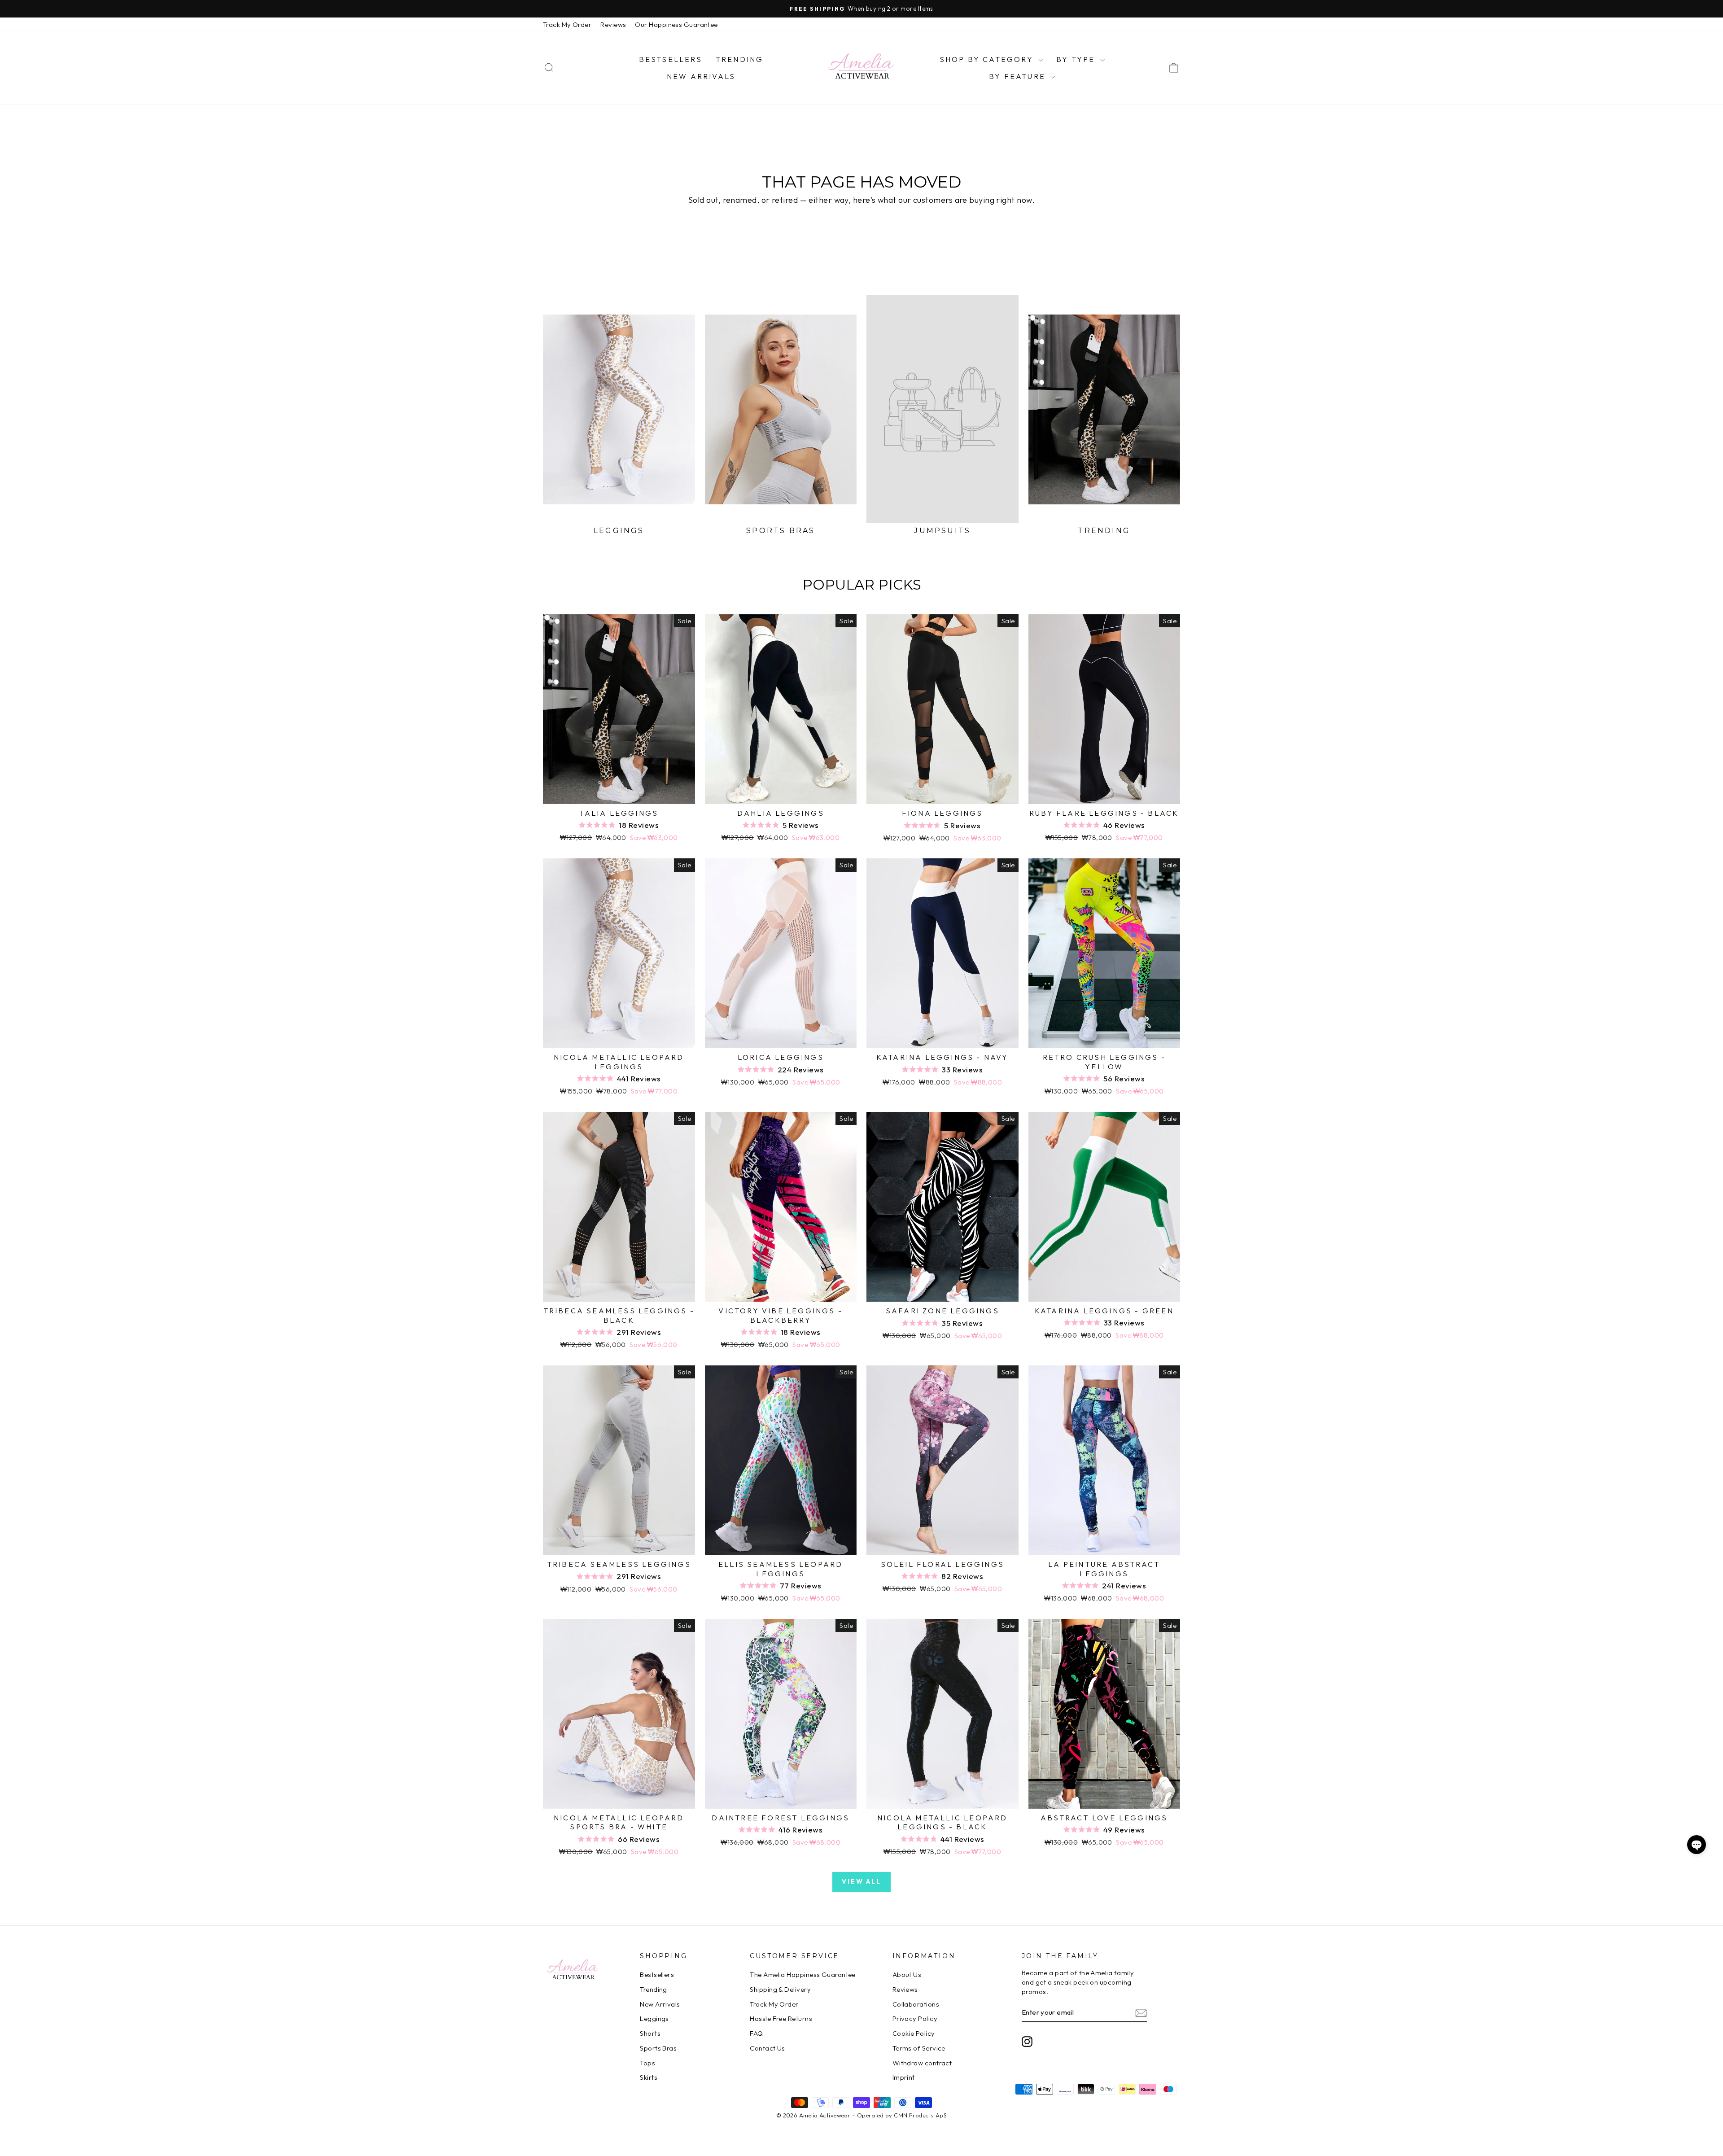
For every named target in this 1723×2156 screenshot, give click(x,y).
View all (861, 1881)
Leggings (654, 2018)
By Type (1077, 59)
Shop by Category (988, 59)
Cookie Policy (914, 2033)
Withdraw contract (922, 2063)
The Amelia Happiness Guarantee (803, 1975)
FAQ (756, 2033)
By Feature (1019, 76)
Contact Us (767, 2048)
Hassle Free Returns (781, 2018)
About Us (907, 1975)
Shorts (650, 2033)
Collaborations (916, 2004)
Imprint (904, 2077)
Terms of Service (919, 2048)
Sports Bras (658, 2048)
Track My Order (567, 24)
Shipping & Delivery (780, 1989)
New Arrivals (701, 76)
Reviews (613, 24)
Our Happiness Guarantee (676, 24)
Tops (647, 2063)
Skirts (649, 2077)
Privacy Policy (915, 2018)
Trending (740, 59)
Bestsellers (671, 59)
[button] (1697, 1845)
